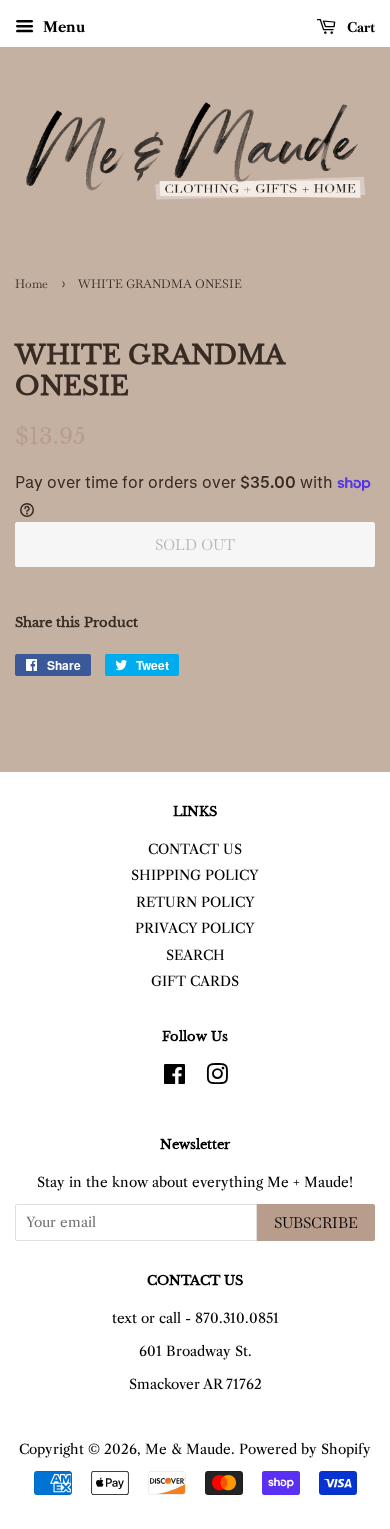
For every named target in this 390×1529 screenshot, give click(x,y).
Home (31, 284)
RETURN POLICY (195, 902)
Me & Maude (188, 1449)
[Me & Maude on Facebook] (174, 1078)
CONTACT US (195, 849)
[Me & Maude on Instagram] (217, 1078)
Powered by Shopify (305, 1449)
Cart (359, 27)
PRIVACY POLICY (195, 928)
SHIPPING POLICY (195, 875)
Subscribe (316, 1222)
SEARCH (195, 955)
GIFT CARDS (195, 981)
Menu (62, 27)
